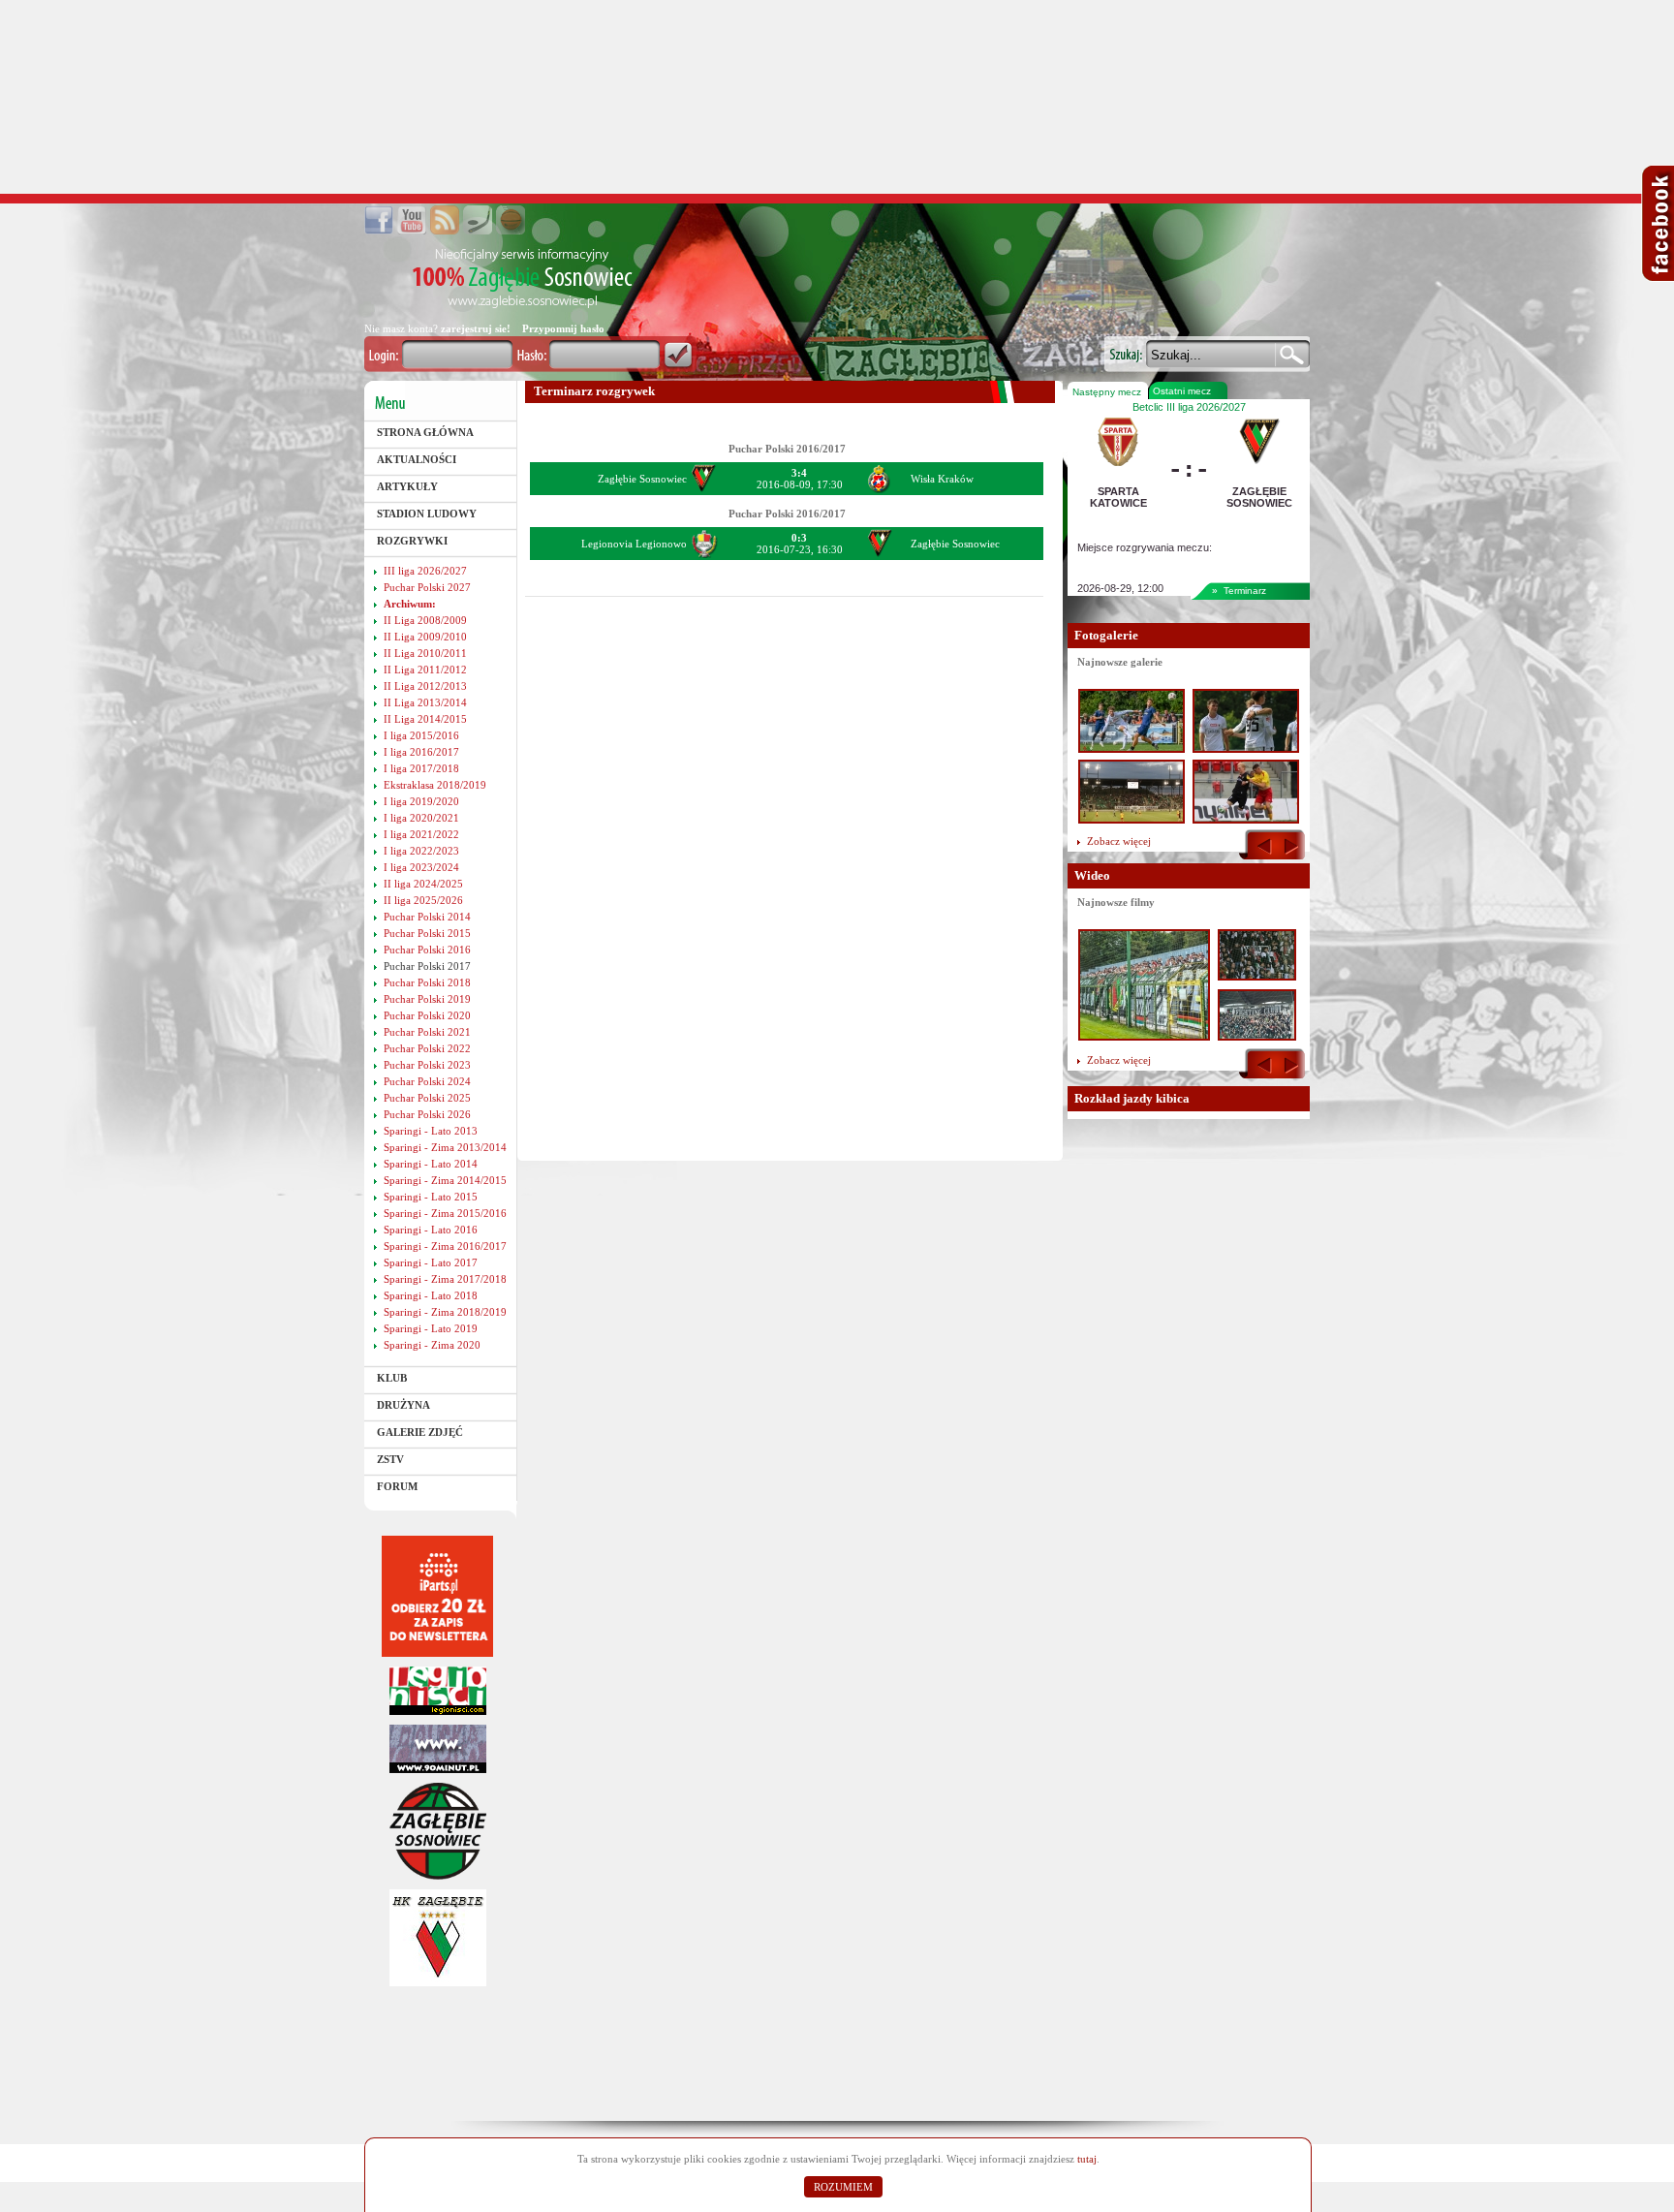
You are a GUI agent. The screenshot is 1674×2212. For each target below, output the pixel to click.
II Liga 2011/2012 (425, 670)
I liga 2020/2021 (421, 818)
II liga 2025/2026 (423, 900)
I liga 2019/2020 (421, 801)
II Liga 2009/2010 (425, 637)
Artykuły (407, 486)
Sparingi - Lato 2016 (431, 1230)
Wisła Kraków (942, 479)
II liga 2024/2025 (423, 884)
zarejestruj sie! (476, 328)
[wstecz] (1265, 846)
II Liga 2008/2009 (425, 620)
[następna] (1291, 846)
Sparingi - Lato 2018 (431, 1295)
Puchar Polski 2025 (427, 1098)
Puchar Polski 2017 (427, 966)
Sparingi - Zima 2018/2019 (445, 1312)
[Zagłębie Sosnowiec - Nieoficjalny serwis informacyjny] (523, 279)
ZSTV (390, 1459)
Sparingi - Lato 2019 (431, 1328)
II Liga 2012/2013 (425, 686)
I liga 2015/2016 (421, 735)
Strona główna (425, 432)
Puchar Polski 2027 (427, 587)
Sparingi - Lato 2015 (431, 1197)
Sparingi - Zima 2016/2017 (445, 1246)
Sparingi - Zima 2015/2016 (445, 1213)
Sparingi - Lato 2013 (431, 1131)
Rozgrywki (412, 541)
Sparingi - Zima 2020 (432, 1345)
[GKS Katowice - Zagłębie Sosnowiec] (1144, 1035)
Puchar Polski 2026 (427, 1114)
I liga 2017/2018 (421, 768)
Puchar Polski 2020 (427, 1015)
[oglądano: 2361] (1246, 749)
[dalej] (1291, 1065)
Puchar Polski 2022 (427, 1048)
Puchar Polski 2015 (427, 933)
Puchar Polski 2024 (427, 1081)
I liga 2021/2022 (421, 834)
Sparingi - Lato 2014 (431, 1164)
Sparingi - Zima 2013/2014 (445, 1147)
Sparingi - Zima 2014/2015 (445, 1180)
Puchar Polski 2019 (427, 999)
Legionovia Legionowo (634, 544)
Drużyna (403, 1405)
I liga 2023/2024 (421, 867)
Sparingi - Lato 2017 (431, 1262)
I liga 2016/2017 (421, 752)
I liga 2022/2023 (421, 851)
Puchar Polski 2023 (427, 1065)
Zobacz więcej (1119, 841)
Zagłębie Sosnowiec (642, 479)
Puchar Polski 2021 (427, 1032)
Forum (397, 1486)
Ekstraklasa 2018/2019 (435, 785)
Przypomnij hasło (563, 328)
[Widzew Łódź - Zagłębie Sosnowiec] (1257, 975)
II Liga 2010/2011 (425, 653)
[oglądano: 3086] (1246, 820)
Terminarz (1245, 591)
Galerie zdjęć (420, 1432)
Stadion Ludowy (427, 514)
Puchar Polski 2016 (427, 950)
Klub (392, 1378)
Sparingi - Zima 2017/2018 (445, 1279)
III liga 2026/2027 (425, 571)
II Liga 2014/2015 (425, 719)
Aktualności (417, 459)
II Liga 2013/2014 (425, 702)
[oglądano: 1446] (1131, 820)
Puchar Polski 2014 (427, 917)
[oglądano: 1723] (1131, 749)
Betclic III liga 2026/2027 (1189, 407)
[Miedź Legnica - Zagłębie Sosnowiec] (1257, 1035)
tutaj (1087, 2159)
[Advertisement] (837, 97)
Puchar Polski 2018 (427, 982)
